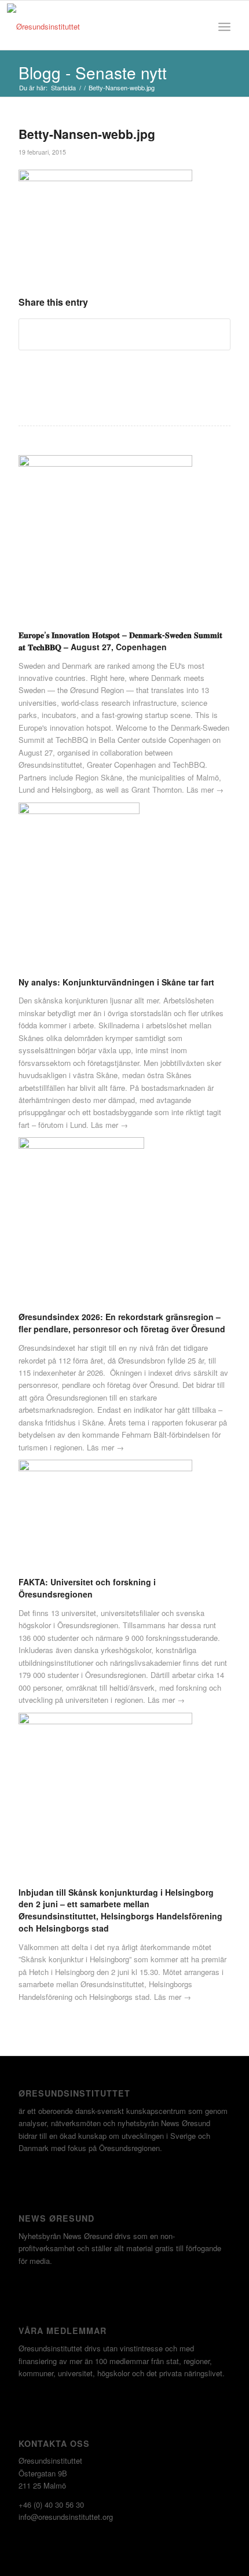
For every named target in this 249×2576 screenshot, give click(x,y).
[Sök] (199, 27)
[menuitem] (199, 27)
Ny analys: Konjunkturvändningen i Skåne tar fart (116, 982)
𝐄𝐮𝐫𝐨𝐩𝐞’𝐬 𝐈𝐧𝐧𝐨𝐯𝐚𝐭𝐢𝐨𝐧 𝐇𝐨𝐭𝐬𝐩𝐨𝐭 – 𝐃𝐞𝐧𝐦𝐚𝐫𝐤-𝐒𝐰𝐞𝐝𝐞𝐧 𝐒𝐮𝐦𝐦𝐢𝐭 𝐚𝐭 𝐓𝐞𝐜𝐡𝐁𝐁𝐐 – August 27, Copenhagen (120, 641)
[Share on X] (124, 334)
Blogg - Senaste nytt (93, 72)
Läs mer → (205, 789)
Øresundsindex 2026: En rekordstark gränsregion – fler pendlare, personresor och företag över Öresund (122, 1323)
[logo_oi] (91, 27)
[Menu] (224, 27)
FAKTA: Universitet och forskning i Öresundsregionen (87, 1588)
